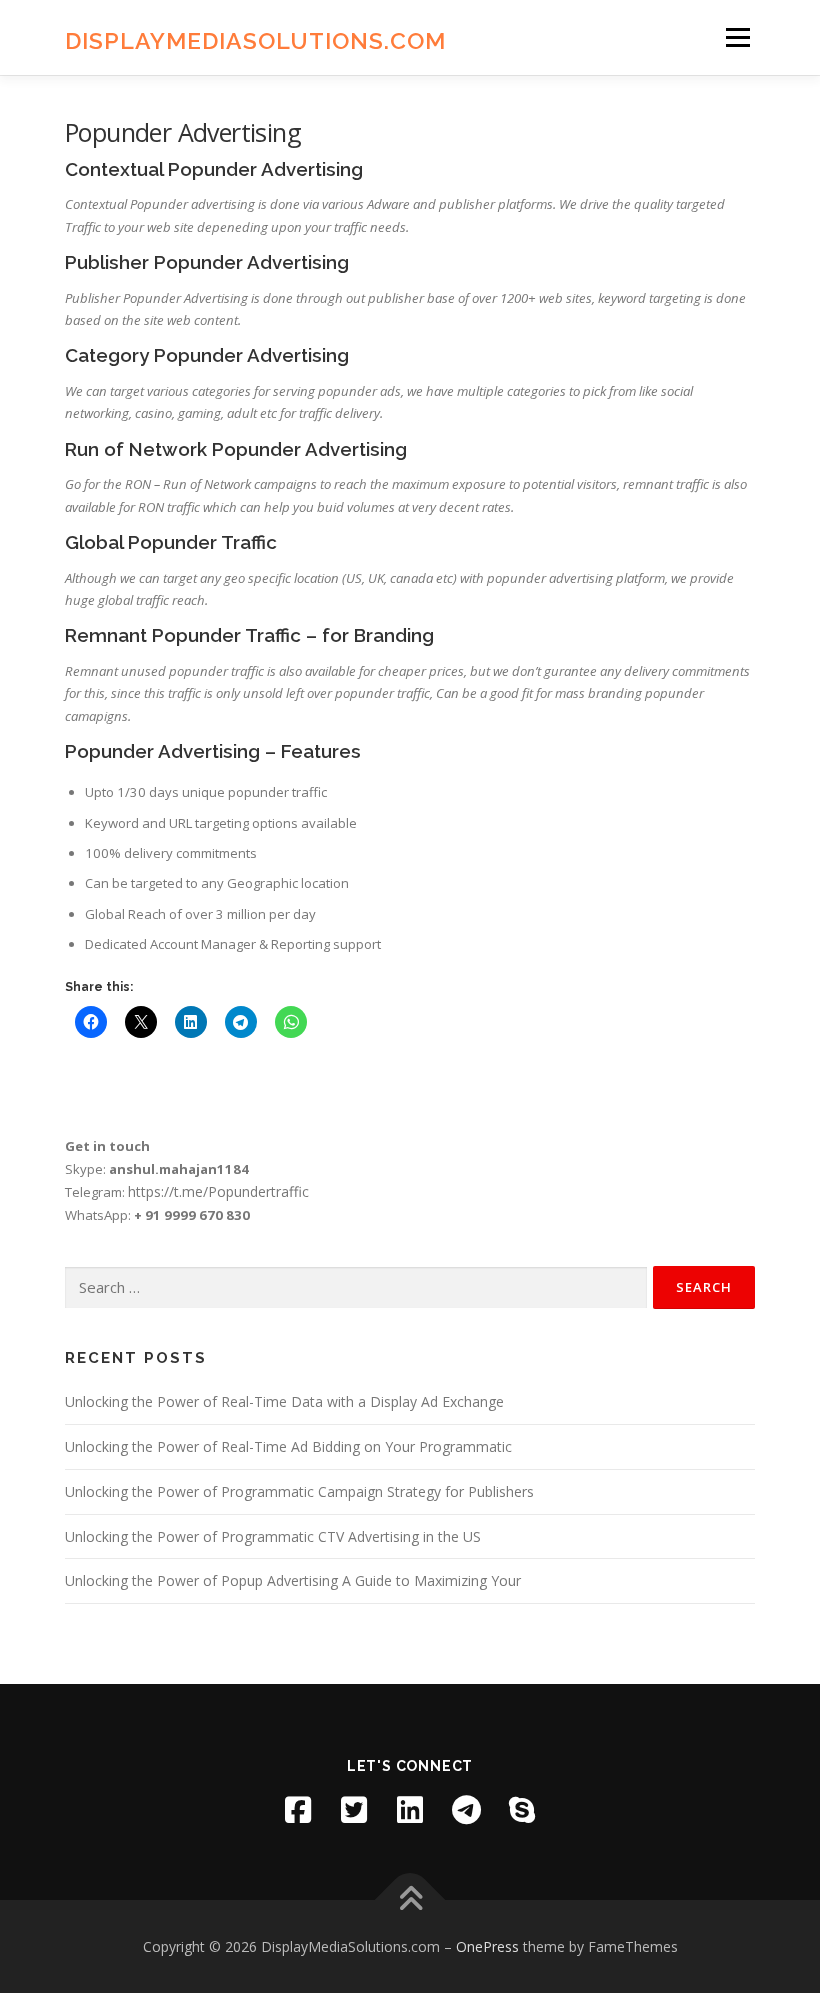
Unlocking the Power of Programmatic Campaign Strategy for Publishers (299, 1491)
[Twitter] (354, 1810)
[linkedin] (410, 1810)
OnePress (487, 1946)
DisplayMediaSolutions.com (255, 39)
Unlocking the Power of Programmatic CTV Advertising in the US (273, 1536)
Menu (737, 37)
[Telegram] (466, 1810)
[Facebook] (298, 1810)
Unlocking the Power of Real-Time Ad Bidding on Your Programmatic (288, 1446)
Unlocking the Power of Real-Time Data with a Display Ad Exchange (284, 1401)
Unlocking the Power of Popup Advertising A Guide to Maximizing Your (293, 1580)
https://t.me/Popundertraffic (218, 1191)
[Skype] (522, 1810)
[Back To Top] (410, 1899)
